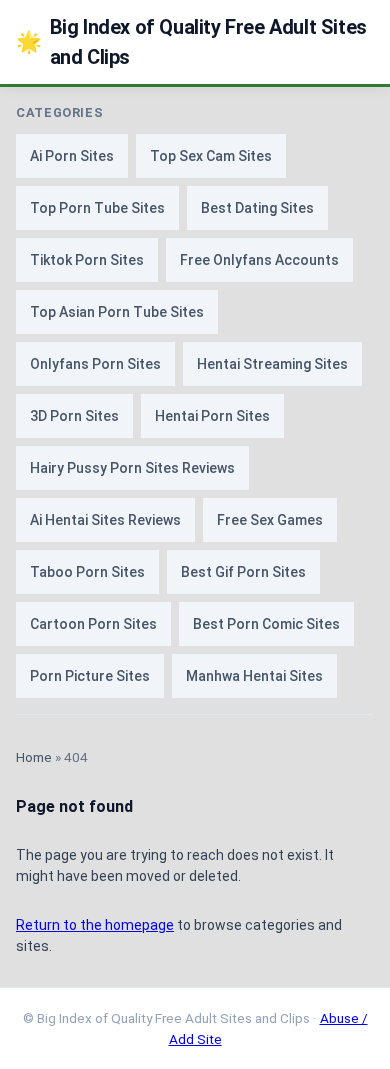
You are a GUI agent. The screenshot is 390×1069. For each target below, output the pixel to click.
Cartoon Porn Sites (93, 624)
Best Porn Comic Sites (266, 624)
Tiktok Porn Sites (87, 260)
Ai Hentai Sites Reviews (105, 520)
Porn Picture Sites (90, 676)
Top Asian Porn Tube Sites (117, 312)
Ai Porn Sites (72, 156)
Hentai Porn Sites (212, 416)
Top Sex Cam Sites (211, 156)
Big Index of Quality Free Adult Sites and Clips (191, 42)
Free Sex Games (270, 520)
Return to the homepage (95, 925)
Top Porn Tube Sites (97, 208)
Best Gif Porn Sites (243, 572)
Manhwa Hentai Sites (254, 676)
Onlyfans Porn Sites (95, 364)
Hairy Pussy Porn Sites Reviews (132, 468)
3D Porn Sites (74, 416)
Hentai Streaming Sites (272, 364)
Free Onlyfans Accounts (259, 260)
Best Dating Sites (257, 208)
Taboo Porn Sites (87, 572)
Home (34, 757)
